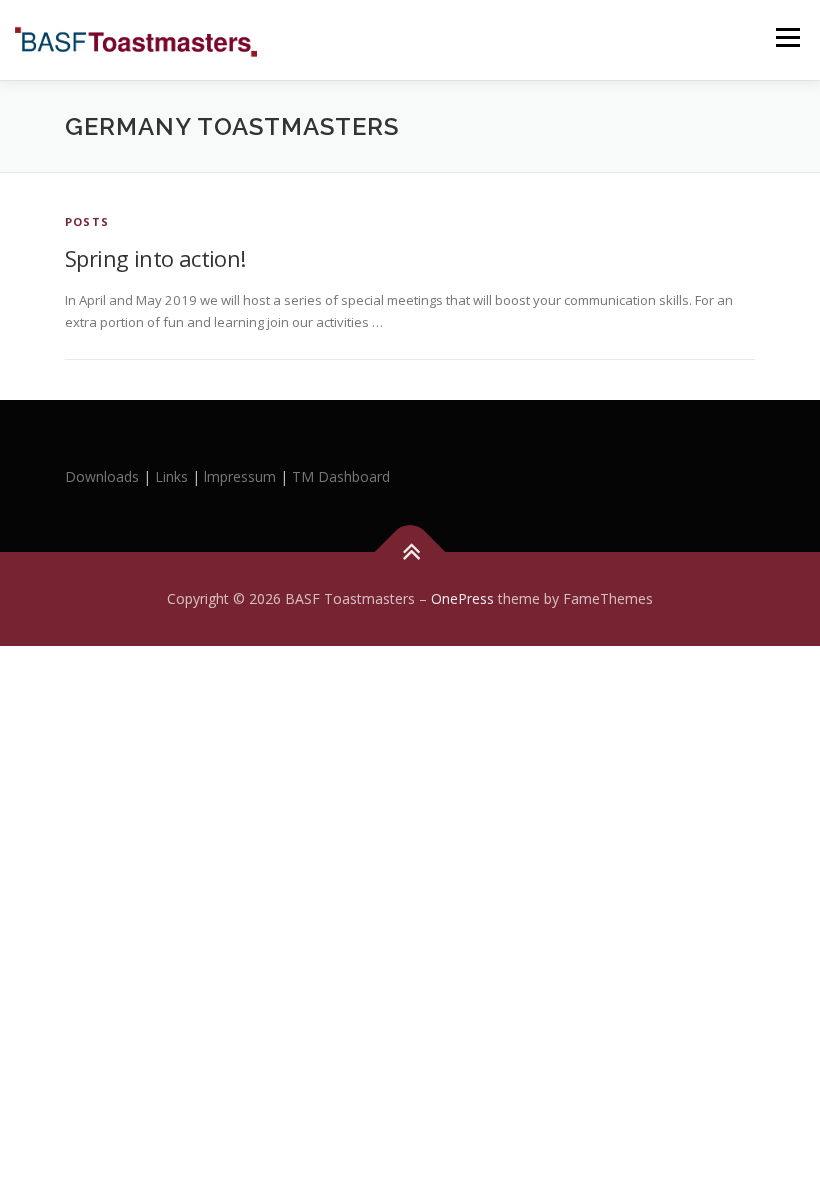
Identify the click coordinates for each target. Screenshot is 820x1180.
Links (171, 476)
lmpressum (240, 476)
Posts (87, 221)
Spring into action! (155, 258)
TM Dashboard (341, 476)
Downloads (104, 476)
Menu (787, 37)
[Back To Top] (410, 551)
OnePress (462, 598)
